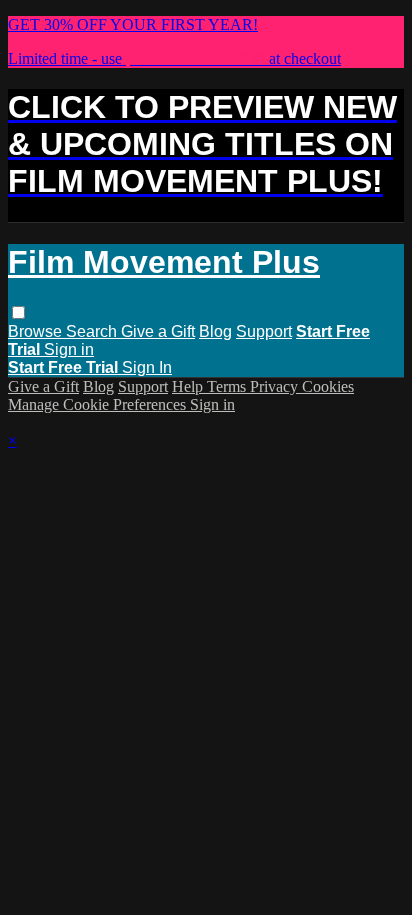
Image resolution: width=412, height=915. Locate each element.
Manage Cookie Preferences (99, 404)
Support (264, 331)
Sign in (69, 349)
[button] (18, 312)
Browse (37, 331)
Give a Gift (158, 331)
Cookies (328, 386)
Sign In (147, 367)
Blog (215, 331)
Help (189, 386)
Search (93, 331)
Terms (228, 386)
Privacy (276, 386)
